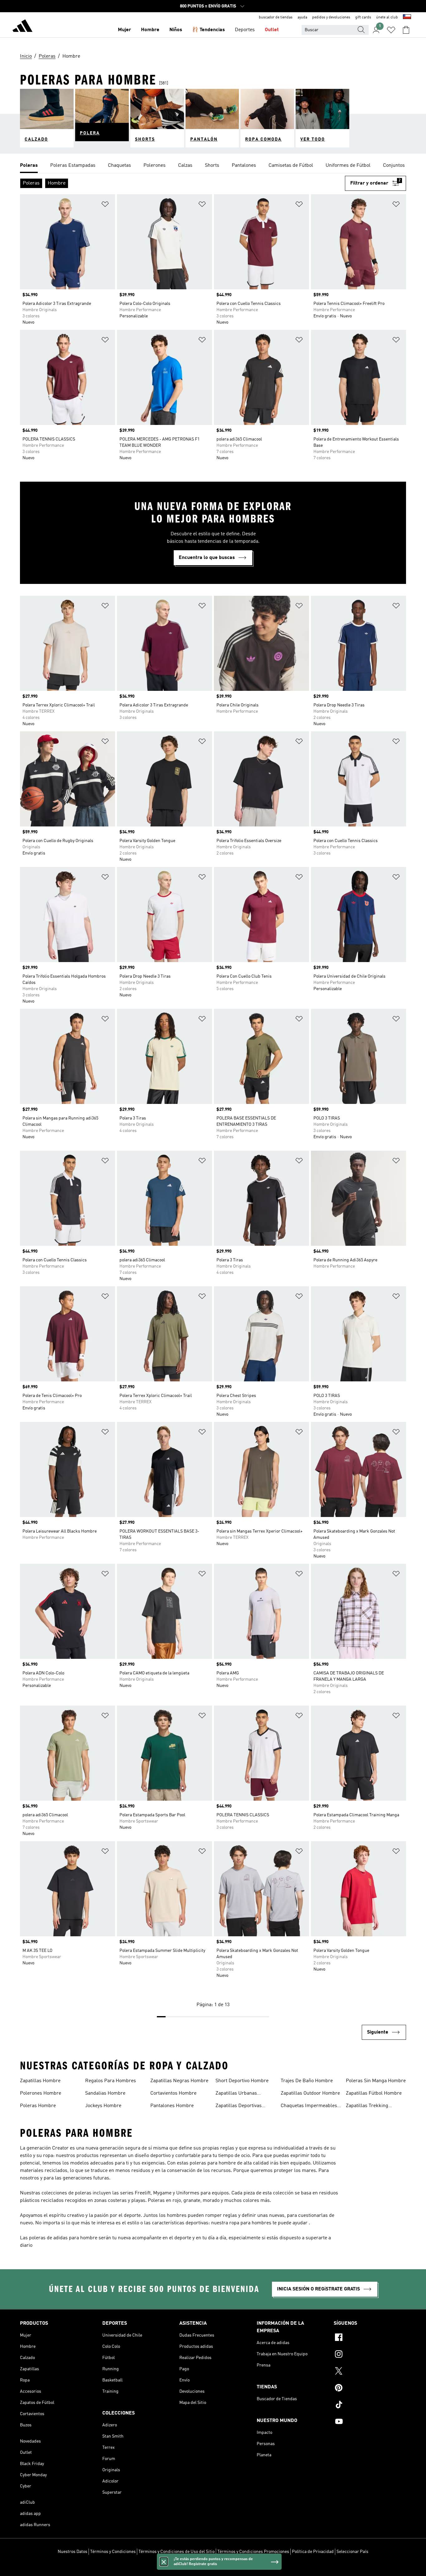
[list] (213, 166)
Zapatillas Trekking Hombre (367, 2107)
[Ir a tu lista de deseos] (391, 30)
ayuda (302, 17)
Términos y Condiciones (113, 2552)
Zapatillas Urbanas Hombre (236, 2094)
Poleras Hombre (38, 2106)
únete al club (387, 17)
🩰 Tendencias (208, 30)
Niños (176, 30)
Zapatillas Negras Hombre (179, 2081)
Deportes (245, 30)
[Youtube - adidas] (370, 2422)
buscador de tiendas (276, 17)
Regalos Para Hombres (111, 2081)
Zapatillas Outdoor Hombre (310, 2093)
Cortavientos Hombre (173, 2093)
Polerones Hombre (41, 2093)
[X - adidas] (370, 2372)
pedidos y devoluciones (331, 17)
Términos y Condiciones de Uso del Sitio (177, 2552)
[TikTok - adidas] (370, 2405)
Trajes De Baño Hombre (307, 2081)
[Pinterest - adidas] (370, 2389)
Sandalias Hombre (105, 2093)
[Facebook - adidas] (370, 2338)
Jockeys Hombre (103, 2106)
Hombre (150, 30)
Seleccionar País (352, 2552)
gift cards (363, 17)
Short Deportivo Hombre (242, 2081)
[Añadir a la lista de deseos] (105, 205)
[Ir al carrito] (406, 30)
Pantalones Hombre (172, 2106)
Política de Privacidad (313, 2552)
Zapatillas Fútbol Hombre (374, 2093)
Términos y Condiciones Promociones (253, 2552)
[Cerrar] (164, 2562)
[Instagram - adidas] (370, 2355)
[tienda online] (22, 27)
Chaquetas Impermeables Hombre (309, 2107)
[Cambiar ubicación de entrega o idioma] (407, 17)
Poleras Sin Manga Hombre (376, 2081)
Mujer (124, 30)
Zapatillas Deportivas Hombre (239, 2107)
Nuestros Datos (73, 2552)
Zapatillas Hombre (40, 2081)
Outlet (272, 30)
